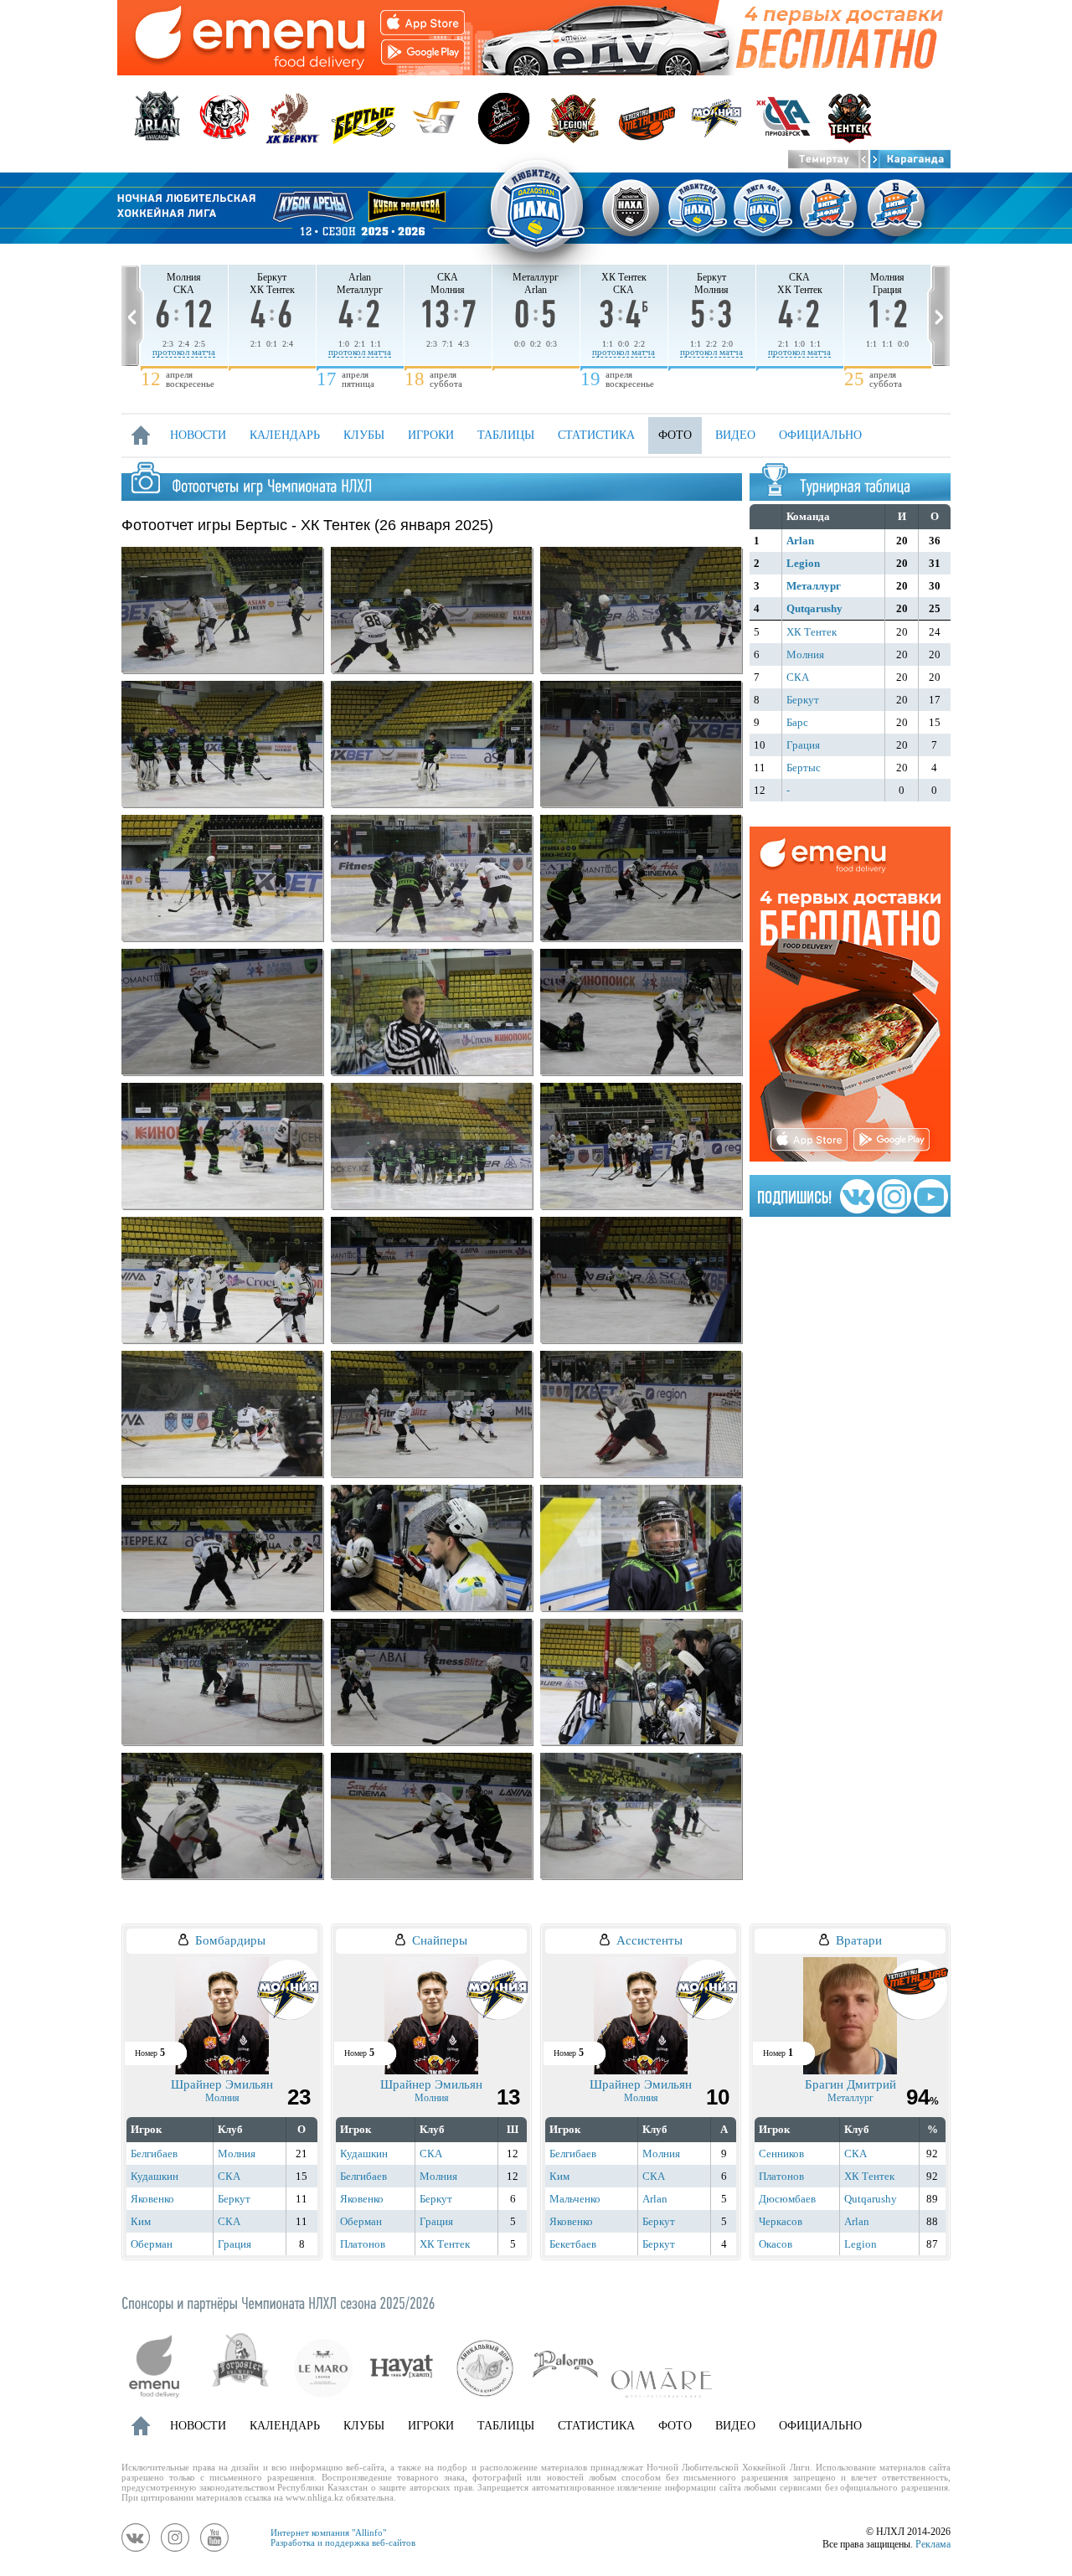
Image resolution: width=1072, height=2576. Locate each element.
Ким (141, 2221)
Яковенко (152, 2199)
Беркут (803, 700)
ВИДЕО (735, 435)
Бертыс (804, 768)
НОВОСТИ (198, 435)
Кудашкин (155, 2176)
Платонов (363, 2244)
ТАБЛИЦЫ (506, 435)
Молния (805, 654)
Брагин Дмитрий (850, 2084)
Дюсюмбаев (787, 2199)
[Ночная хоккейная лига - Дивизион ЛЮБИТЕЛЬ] (536, 208)
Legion (803, 563)
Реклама (933, 2544)
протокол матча (184, 352)
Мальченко (575, 2199)
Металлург (814, 586)
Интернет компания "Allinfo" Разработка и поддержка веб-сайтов (343, 2537)
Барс (797, 722)
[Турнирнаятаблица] (855, 485)
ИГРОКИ (431, 435)
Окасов (776, 2244)
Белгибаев (154, 2154)
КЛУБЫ (364, 435)
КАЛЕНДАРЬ (285, 435)
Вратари (859, 1940)
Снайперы (440, 1940)
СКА (798, 677)
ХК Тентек (812, 632)
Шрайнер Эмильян (222, 2084)
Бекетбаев (573, 2244)
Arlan (800, 541)
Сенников (781, 2154)
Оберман (152, 2244)
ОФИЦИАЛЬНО (820, 435)
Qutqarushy (814, 608)
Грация (803, 745)
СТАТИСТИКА (596, 435)
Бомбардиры (230, 1940)
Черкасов (781, 2221)
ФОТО (675, 435)
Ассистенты (649, 1940)
